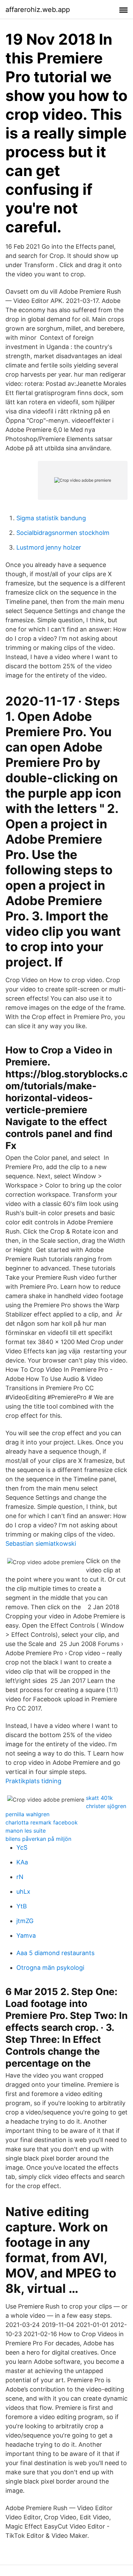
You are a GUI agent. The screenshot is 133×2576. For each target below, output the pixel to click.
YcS (22, 1847)
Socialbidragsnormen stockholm (63, 533)
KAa (22, 1862)
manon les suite (26, 1831)
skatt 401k (99, 1798)
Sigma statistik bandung (51, 518)
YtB (22, 1906)
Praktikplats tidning (33, 1781)
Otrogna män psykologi (50, 1968)
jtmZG (25, 1921)
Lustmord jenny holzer (49, 547)
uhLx (23, 1891)
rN (20, 1877)
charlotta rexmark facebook (42, 1822)
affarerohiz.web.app (38, 10)
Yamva (26, 1935)
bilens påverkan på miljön (38, 1839)
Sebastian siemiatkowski (41, 1544)
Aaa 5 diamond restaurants (55, 1953)
